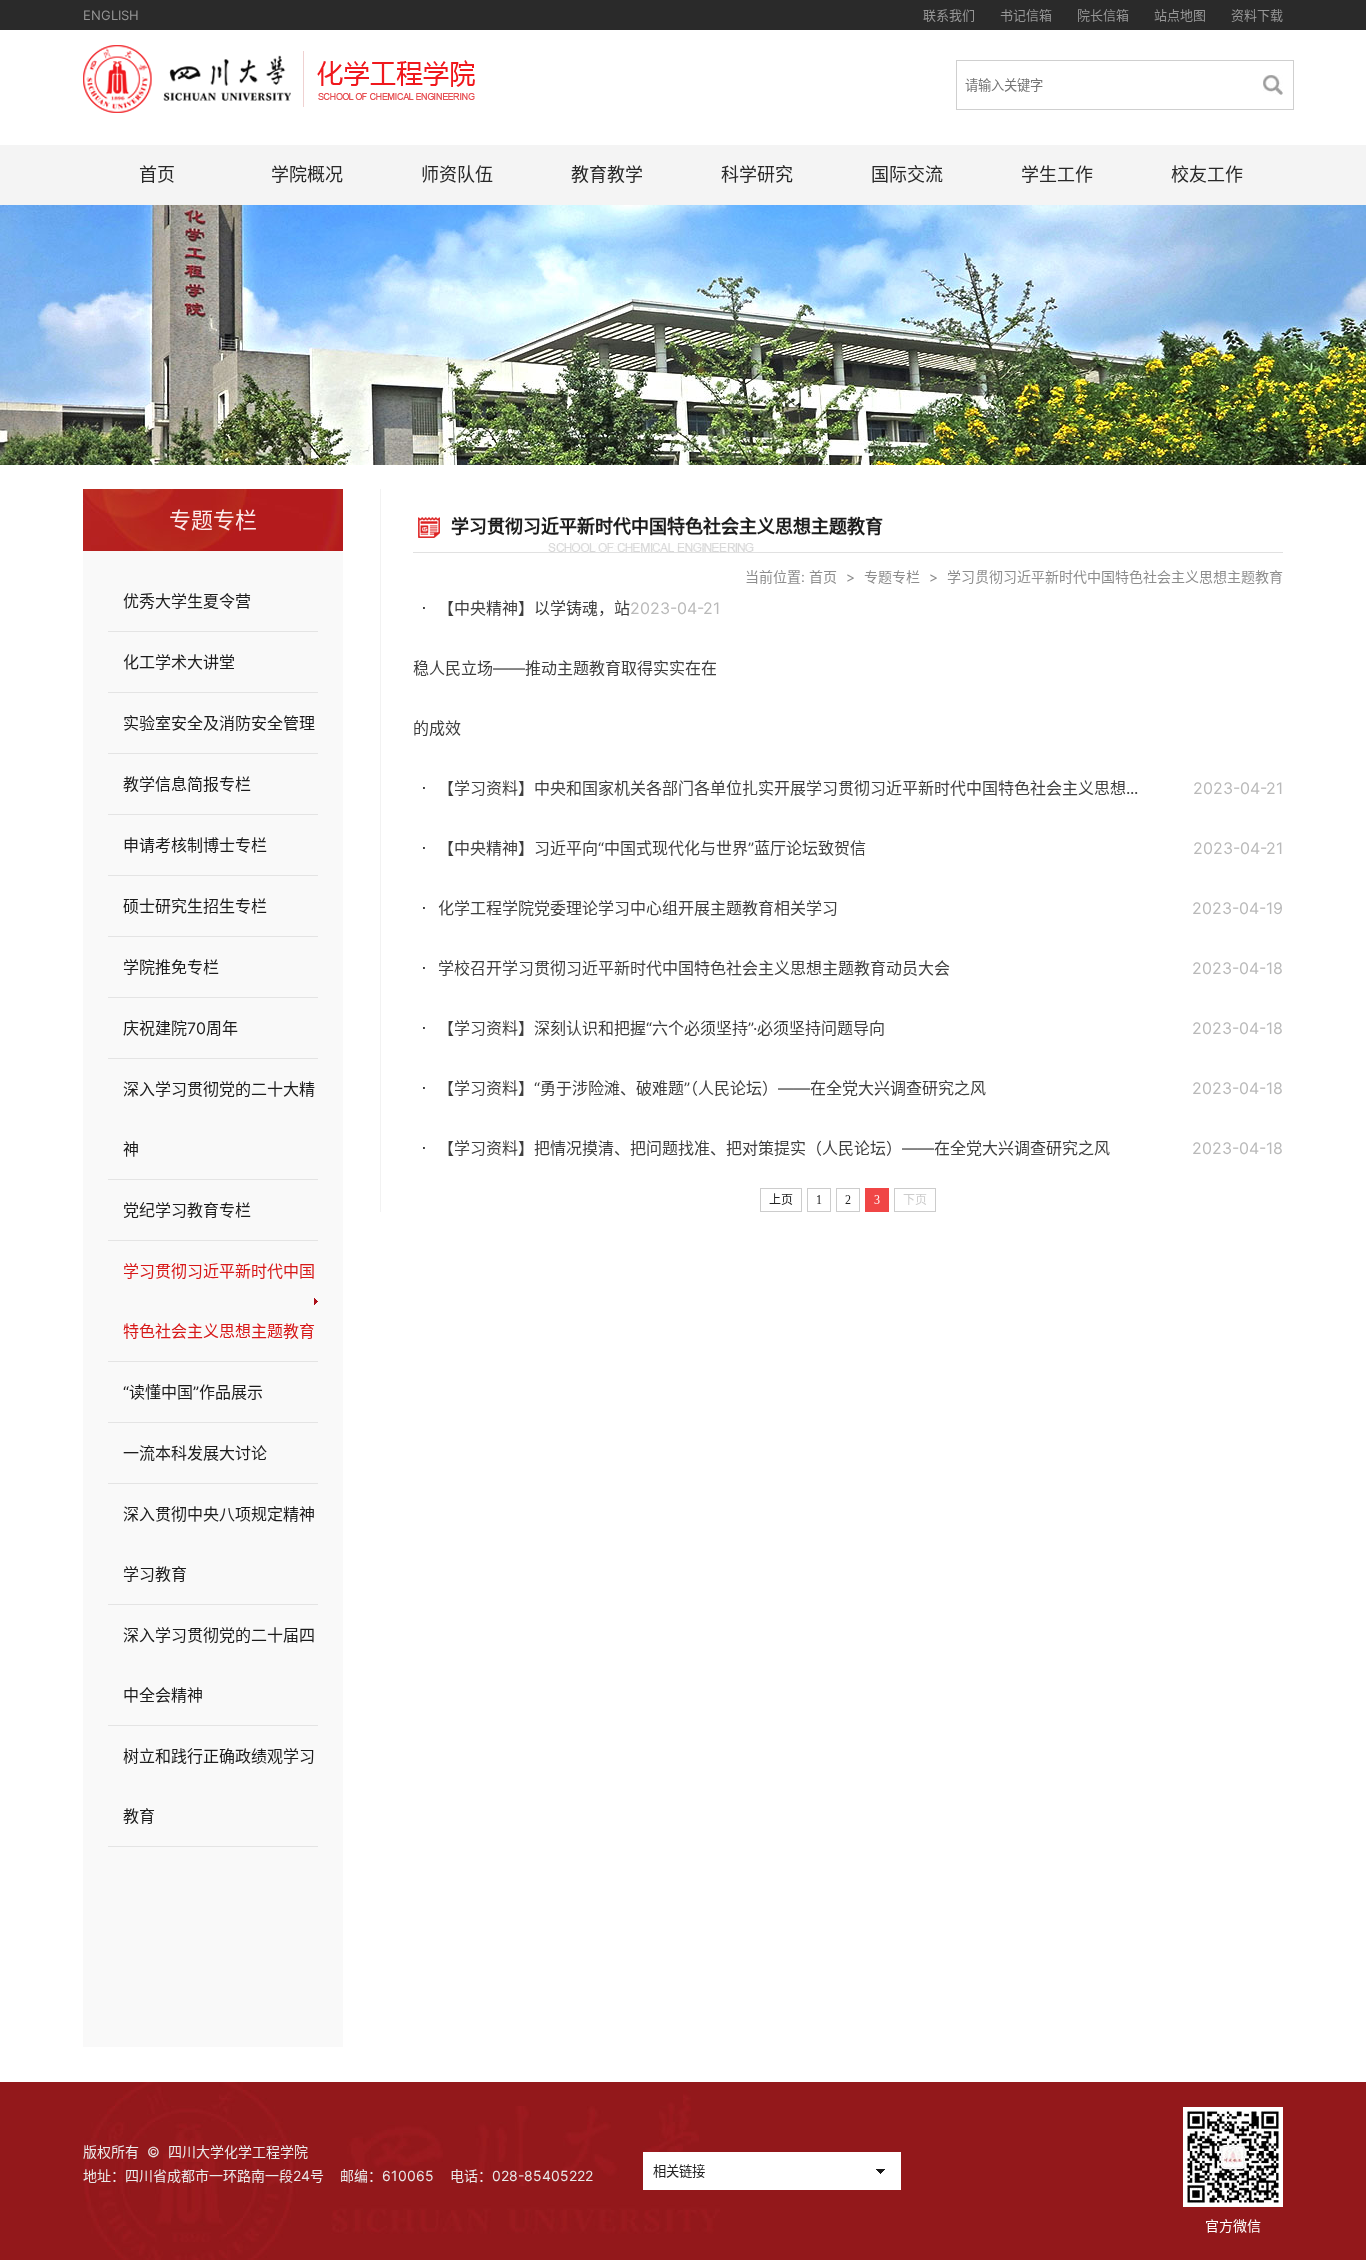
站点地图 (1180, 15)
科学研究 (757, 174)
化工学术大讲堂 (179, 662)
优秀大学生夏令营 (187, 601)
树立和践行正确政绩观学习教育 (219, 1786)
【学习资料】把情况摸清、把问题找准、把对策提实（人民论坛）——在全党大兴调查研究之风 (774, 1148)
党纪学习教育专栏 (187, 1210)
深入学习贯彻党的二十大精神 (219, 1119)
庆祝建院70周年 (180, 1028)
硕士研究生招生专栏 (195, 906)
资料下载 (1257, 15)
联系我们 (949, 15)
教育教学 (607, 174)
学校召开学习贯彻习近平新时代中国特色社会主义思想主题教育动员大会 (694, 968)
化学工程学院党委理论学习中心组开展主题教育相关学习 (638, 908)
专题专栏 (892, 576)
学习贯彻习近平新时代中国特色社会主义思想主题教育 (219, 1301)
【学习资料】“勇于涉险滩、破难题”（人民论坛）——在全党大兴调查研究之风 (712, 1088)
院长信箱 (1103, 15)
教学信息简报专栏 (187, 784)
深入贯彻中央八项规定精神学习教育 (219, 1544)
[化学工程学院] (279, 107)
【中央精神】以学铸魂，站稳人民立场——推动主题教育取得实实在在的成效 (565, 668)
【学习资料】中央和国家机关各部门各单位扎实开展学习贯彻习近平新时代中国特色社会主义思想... (788, 788)
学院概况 (307, 174)
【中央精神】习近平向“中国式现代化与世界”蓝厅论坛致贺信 (652, 848)
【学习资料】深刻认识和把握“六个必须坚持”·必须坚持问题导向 (661, 1028)
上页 (781, 1200)
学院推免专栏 (171, 967)
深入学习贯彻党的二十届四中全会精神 (219, 1665)
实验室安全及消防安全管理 (219, 723)
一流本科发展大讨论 (195, 1453)
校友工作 (1207, 174)
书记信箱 (1026, 15)
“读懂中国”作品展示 (193, 1392)
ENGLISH (111, 15)
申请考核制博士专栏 (195, 845)
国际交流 (907, 174)
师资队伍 (457, 174)
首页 (157, 174)
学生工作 (1057, 174)
